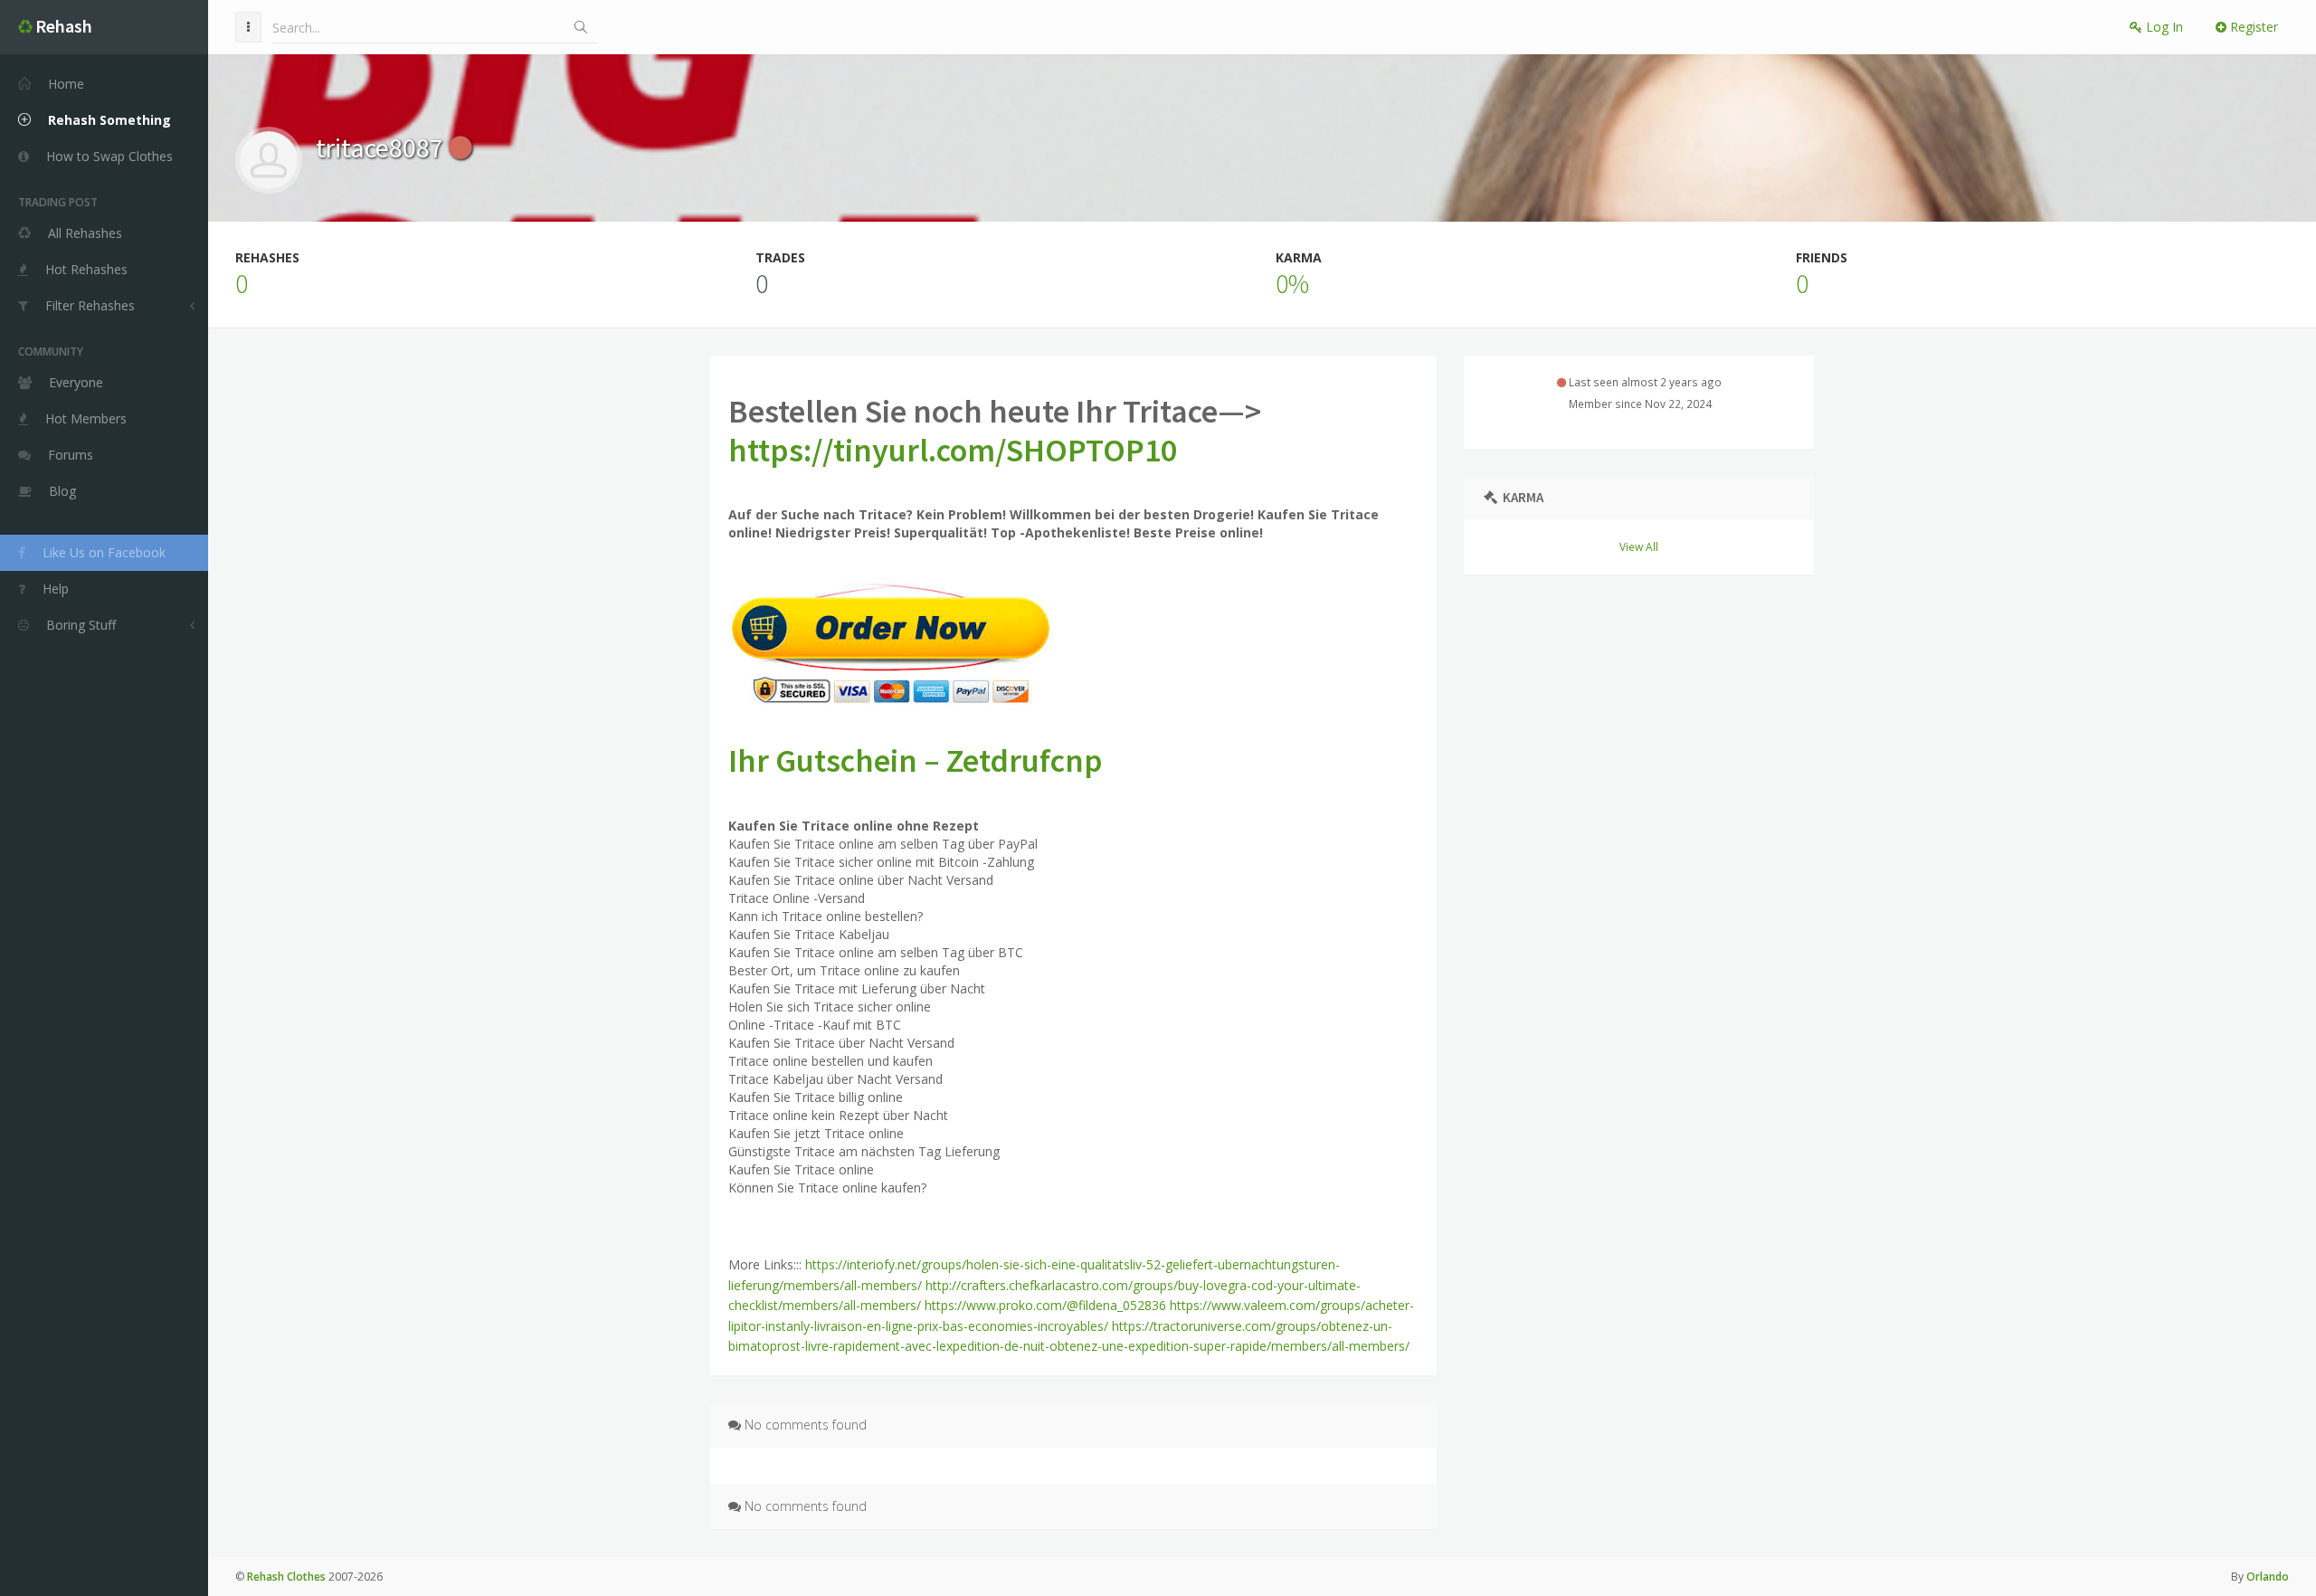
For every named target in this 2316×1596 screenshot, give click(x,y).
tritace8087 (382, 147)
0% (1292, 283)
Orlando (2268, 1577)
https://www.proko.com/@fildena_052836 (1045, 1305)
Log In (2163, 27)
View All (1639, 546)
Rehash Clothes (286, 1577)
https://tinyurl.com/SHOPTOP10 (953, 450)
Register (2252, 27)
